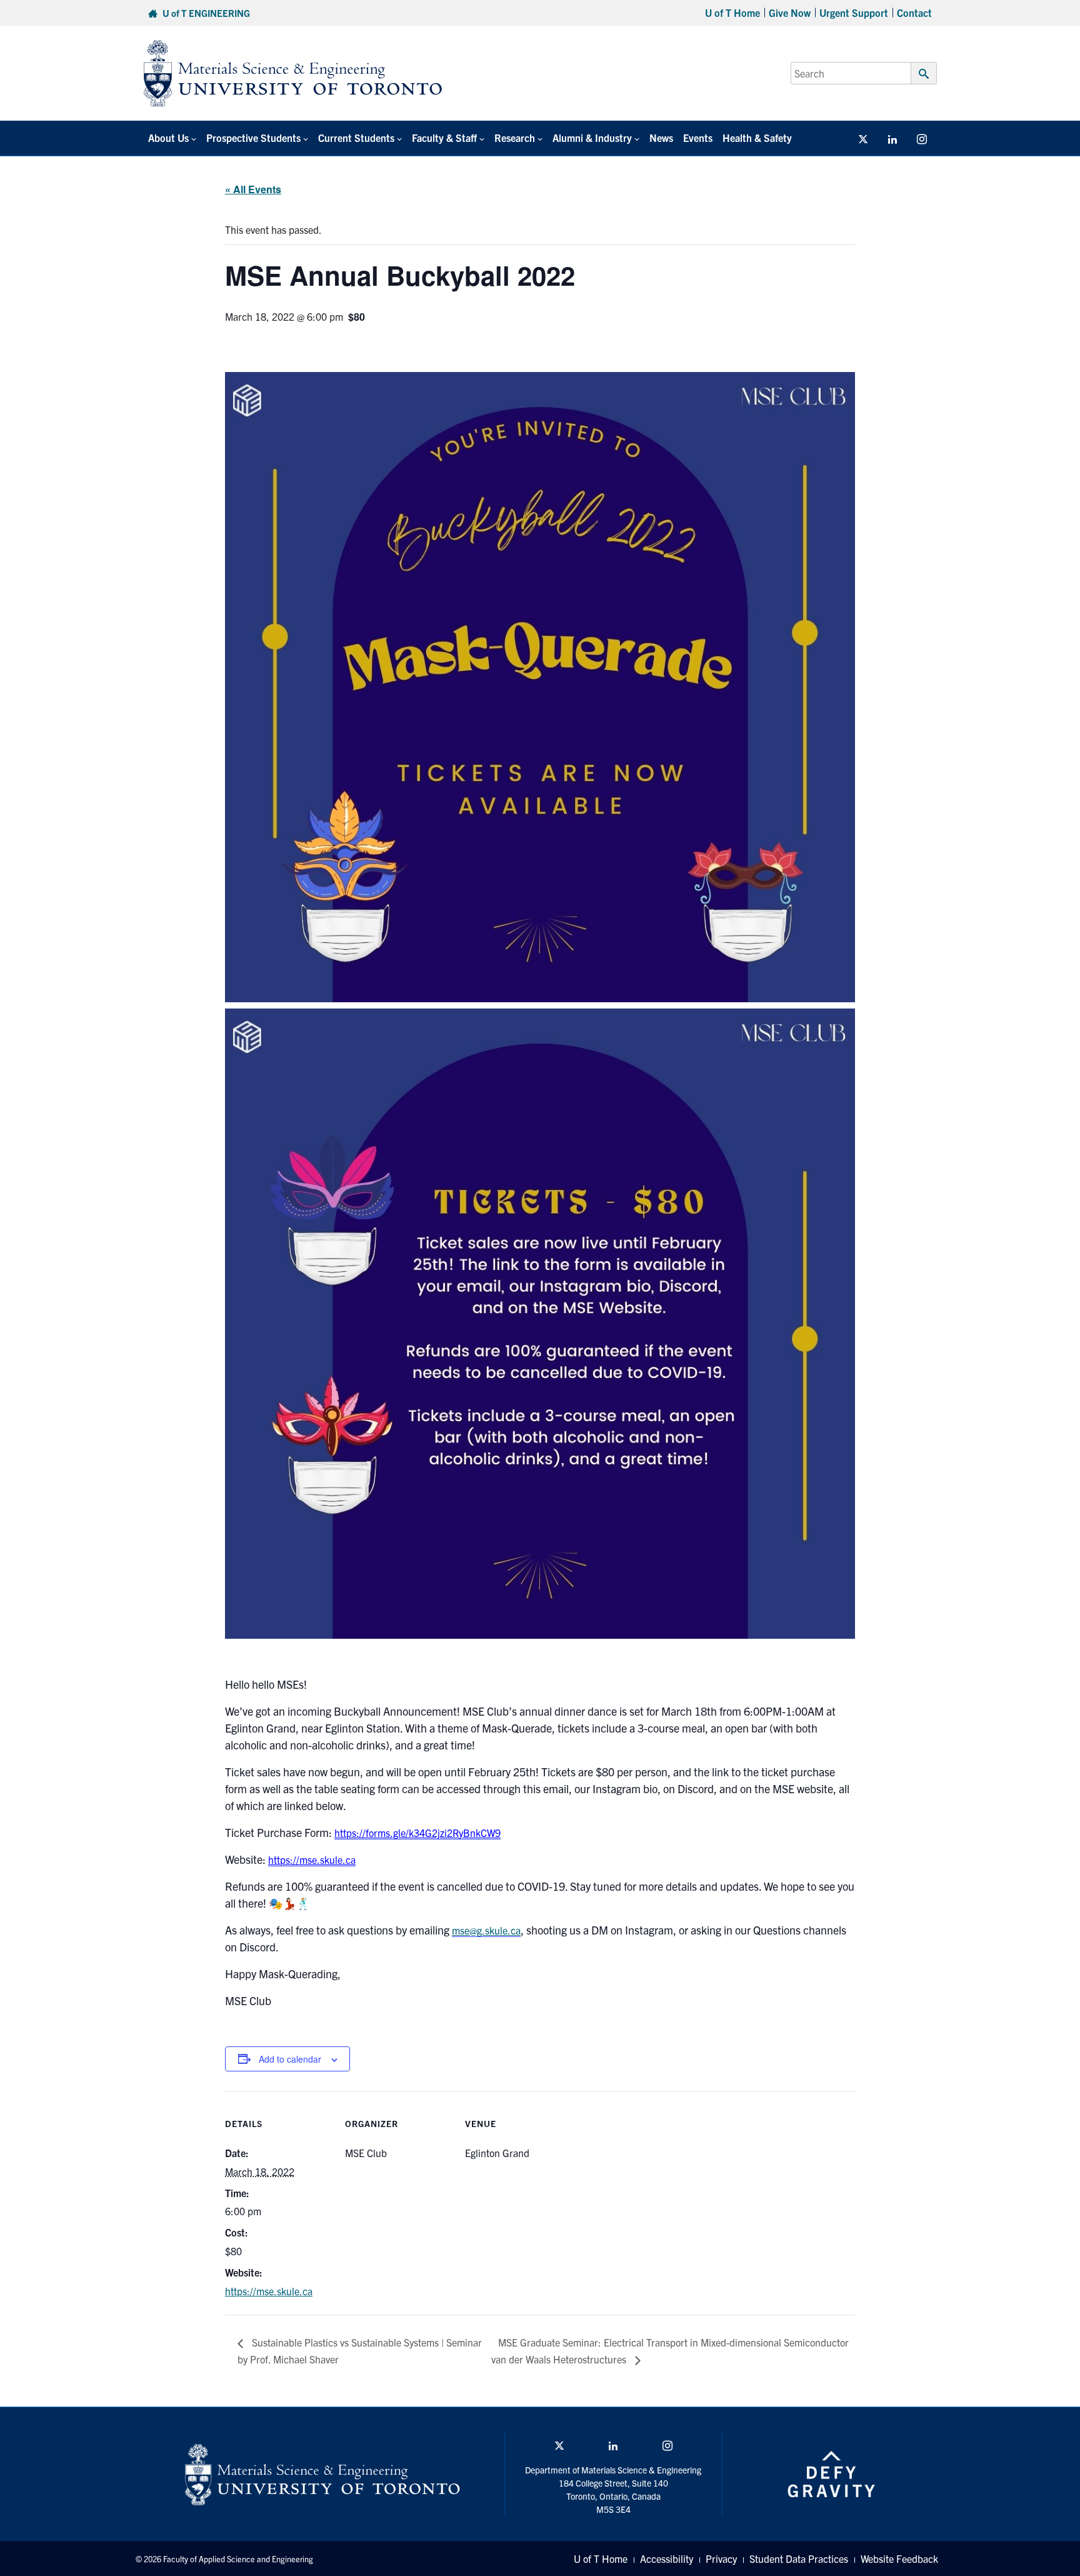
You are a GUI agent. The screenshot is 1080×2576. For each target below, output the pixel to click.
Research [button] (515, 138)
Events (698, 138)
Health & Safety (757, 138)
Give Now (790, 13)
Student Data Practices (799, 2558)
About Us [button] (168, 138)
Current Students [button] (356, 138)
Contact (914, 13)
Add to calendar (290, 2059)
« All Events (253, 189)
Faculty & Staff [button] (444, 138)
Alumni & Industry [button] (592, 138)
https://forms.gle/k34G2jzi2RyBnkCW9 (417, 1833)
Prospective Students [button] (253, 138)
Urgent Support (854, 13)
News (661, 138)
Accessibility (667, 2558)
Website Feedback (899, 2558)
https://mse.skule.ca (312, 1859)
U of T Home (732, 13)
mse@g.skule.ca (486, 1930)
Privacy (721, 2558)
